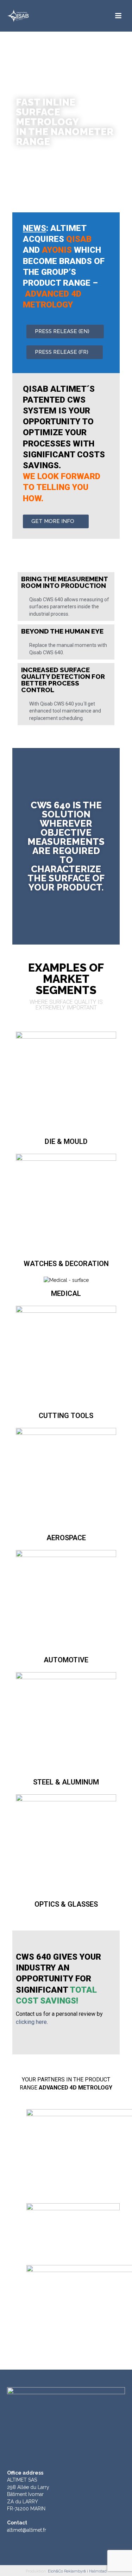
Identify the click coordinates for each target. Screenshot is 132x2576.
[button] (65, 332)
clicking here (31, 2022)
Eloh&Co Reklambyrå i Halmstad (77, 2571)
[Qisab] (32, 16)
